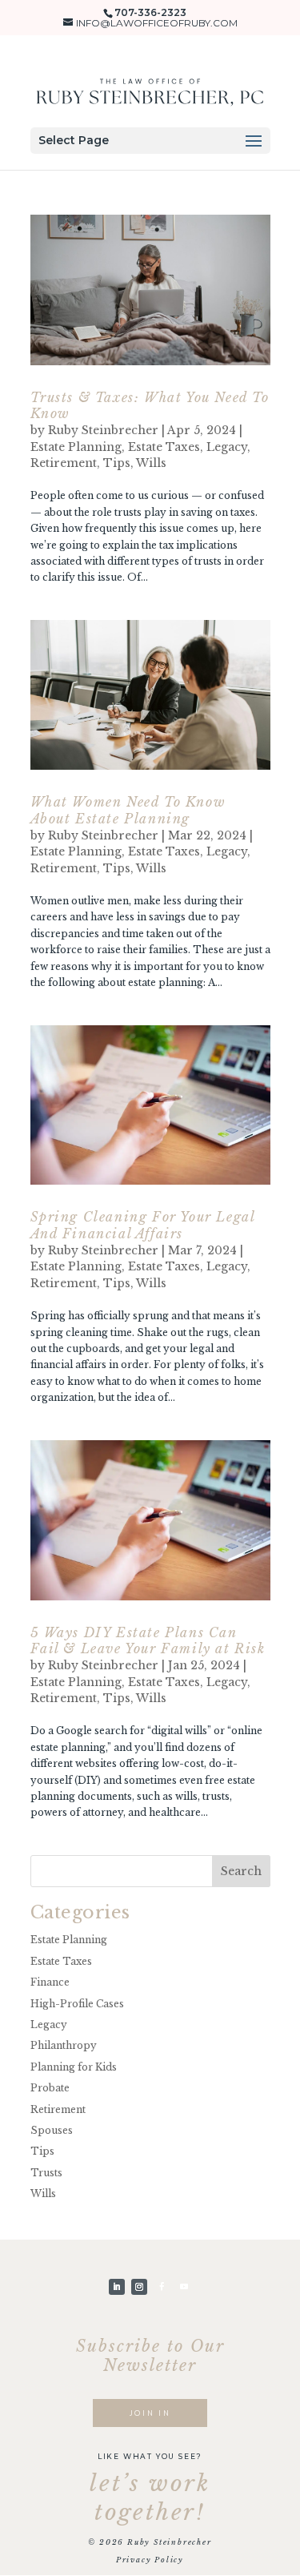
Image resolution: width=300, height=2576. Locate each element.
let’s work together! (150, 2498)
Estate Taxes (164, 447)
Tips (117, 463)
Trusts (46, 2173)
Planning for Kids (74, 2067)
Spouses (52, 2130)
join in (150, 2413)
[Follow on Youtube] (184, 2287)
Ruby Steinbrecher (103, 430)
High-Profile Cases (77, 2004)
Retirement (64, 463)
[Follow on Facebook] (162, 2287)
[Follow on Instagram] (139, 2287)
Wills (151, 463)
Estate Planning (76, 447)
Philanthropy (64, 2045)
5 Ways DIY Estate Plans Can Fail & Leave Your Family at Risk (148, 1641)
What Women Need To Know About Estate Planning (128, 810)
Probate (50, 2088)
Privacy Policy (150, 2560)
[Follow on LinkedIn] (117, 2287)
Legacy (227, 447)
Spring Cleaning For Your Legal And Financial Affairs (143, 1225)
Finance (50, 1982)
